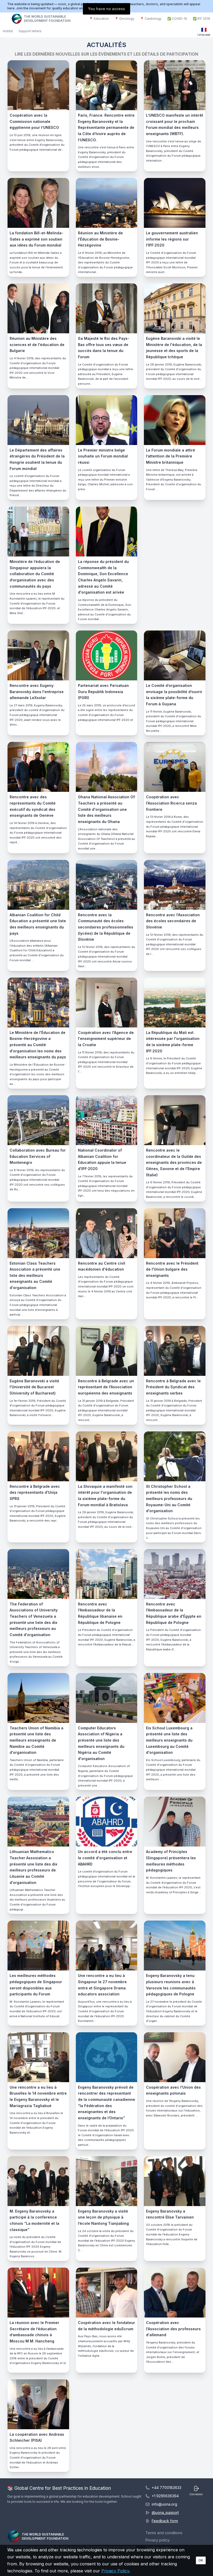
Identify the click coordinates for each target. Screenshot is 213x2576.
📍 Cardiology (151, 19)
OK (201, 2560)
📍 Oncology (124, 19)
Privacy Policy (115, 2571)
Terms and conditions (164, 2533)
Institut (8, 31)
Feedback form (165, 2521)
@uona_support (165, 2512)
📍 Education (99, 19)
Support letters (30, 31)
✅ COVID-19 (177, 19)
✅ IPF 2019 (201, 19)
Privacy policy (158, 2540)
